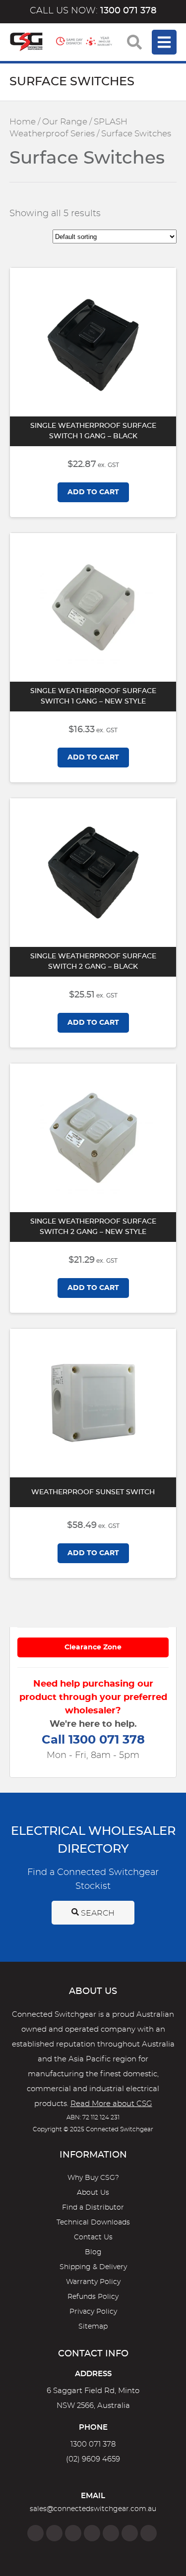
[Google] (111, 2533)
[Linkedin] (92, 2533)
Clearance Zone (93, 1647)
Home (23, 122)
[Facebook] (35, 2533)
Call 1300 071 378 (93, 1740)
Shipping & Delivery (93, 2267)
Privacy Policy (93, 2312)
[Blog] (149, 2533)
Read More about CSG (111, 2104)
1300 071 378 (93, 2444)
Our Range (65, 122)
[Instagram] (54, 2533)
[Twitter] (73, 2533)
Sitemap (93, 2327)
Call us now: (93, 11)
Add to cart (93, 492)
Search (97, 1913)
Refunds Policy (93, 2297)
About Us (93, 2193)
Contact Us (93, 2237)
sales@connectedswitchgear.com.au (93, 2509)
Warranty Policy (93, 2282)
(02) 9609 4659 (93, 2459)
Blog (93, 2252)
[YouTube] (130, 2533)
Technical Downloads (93, 2223)
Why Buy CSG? (93, 2178)
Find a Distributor (93, 2208)
